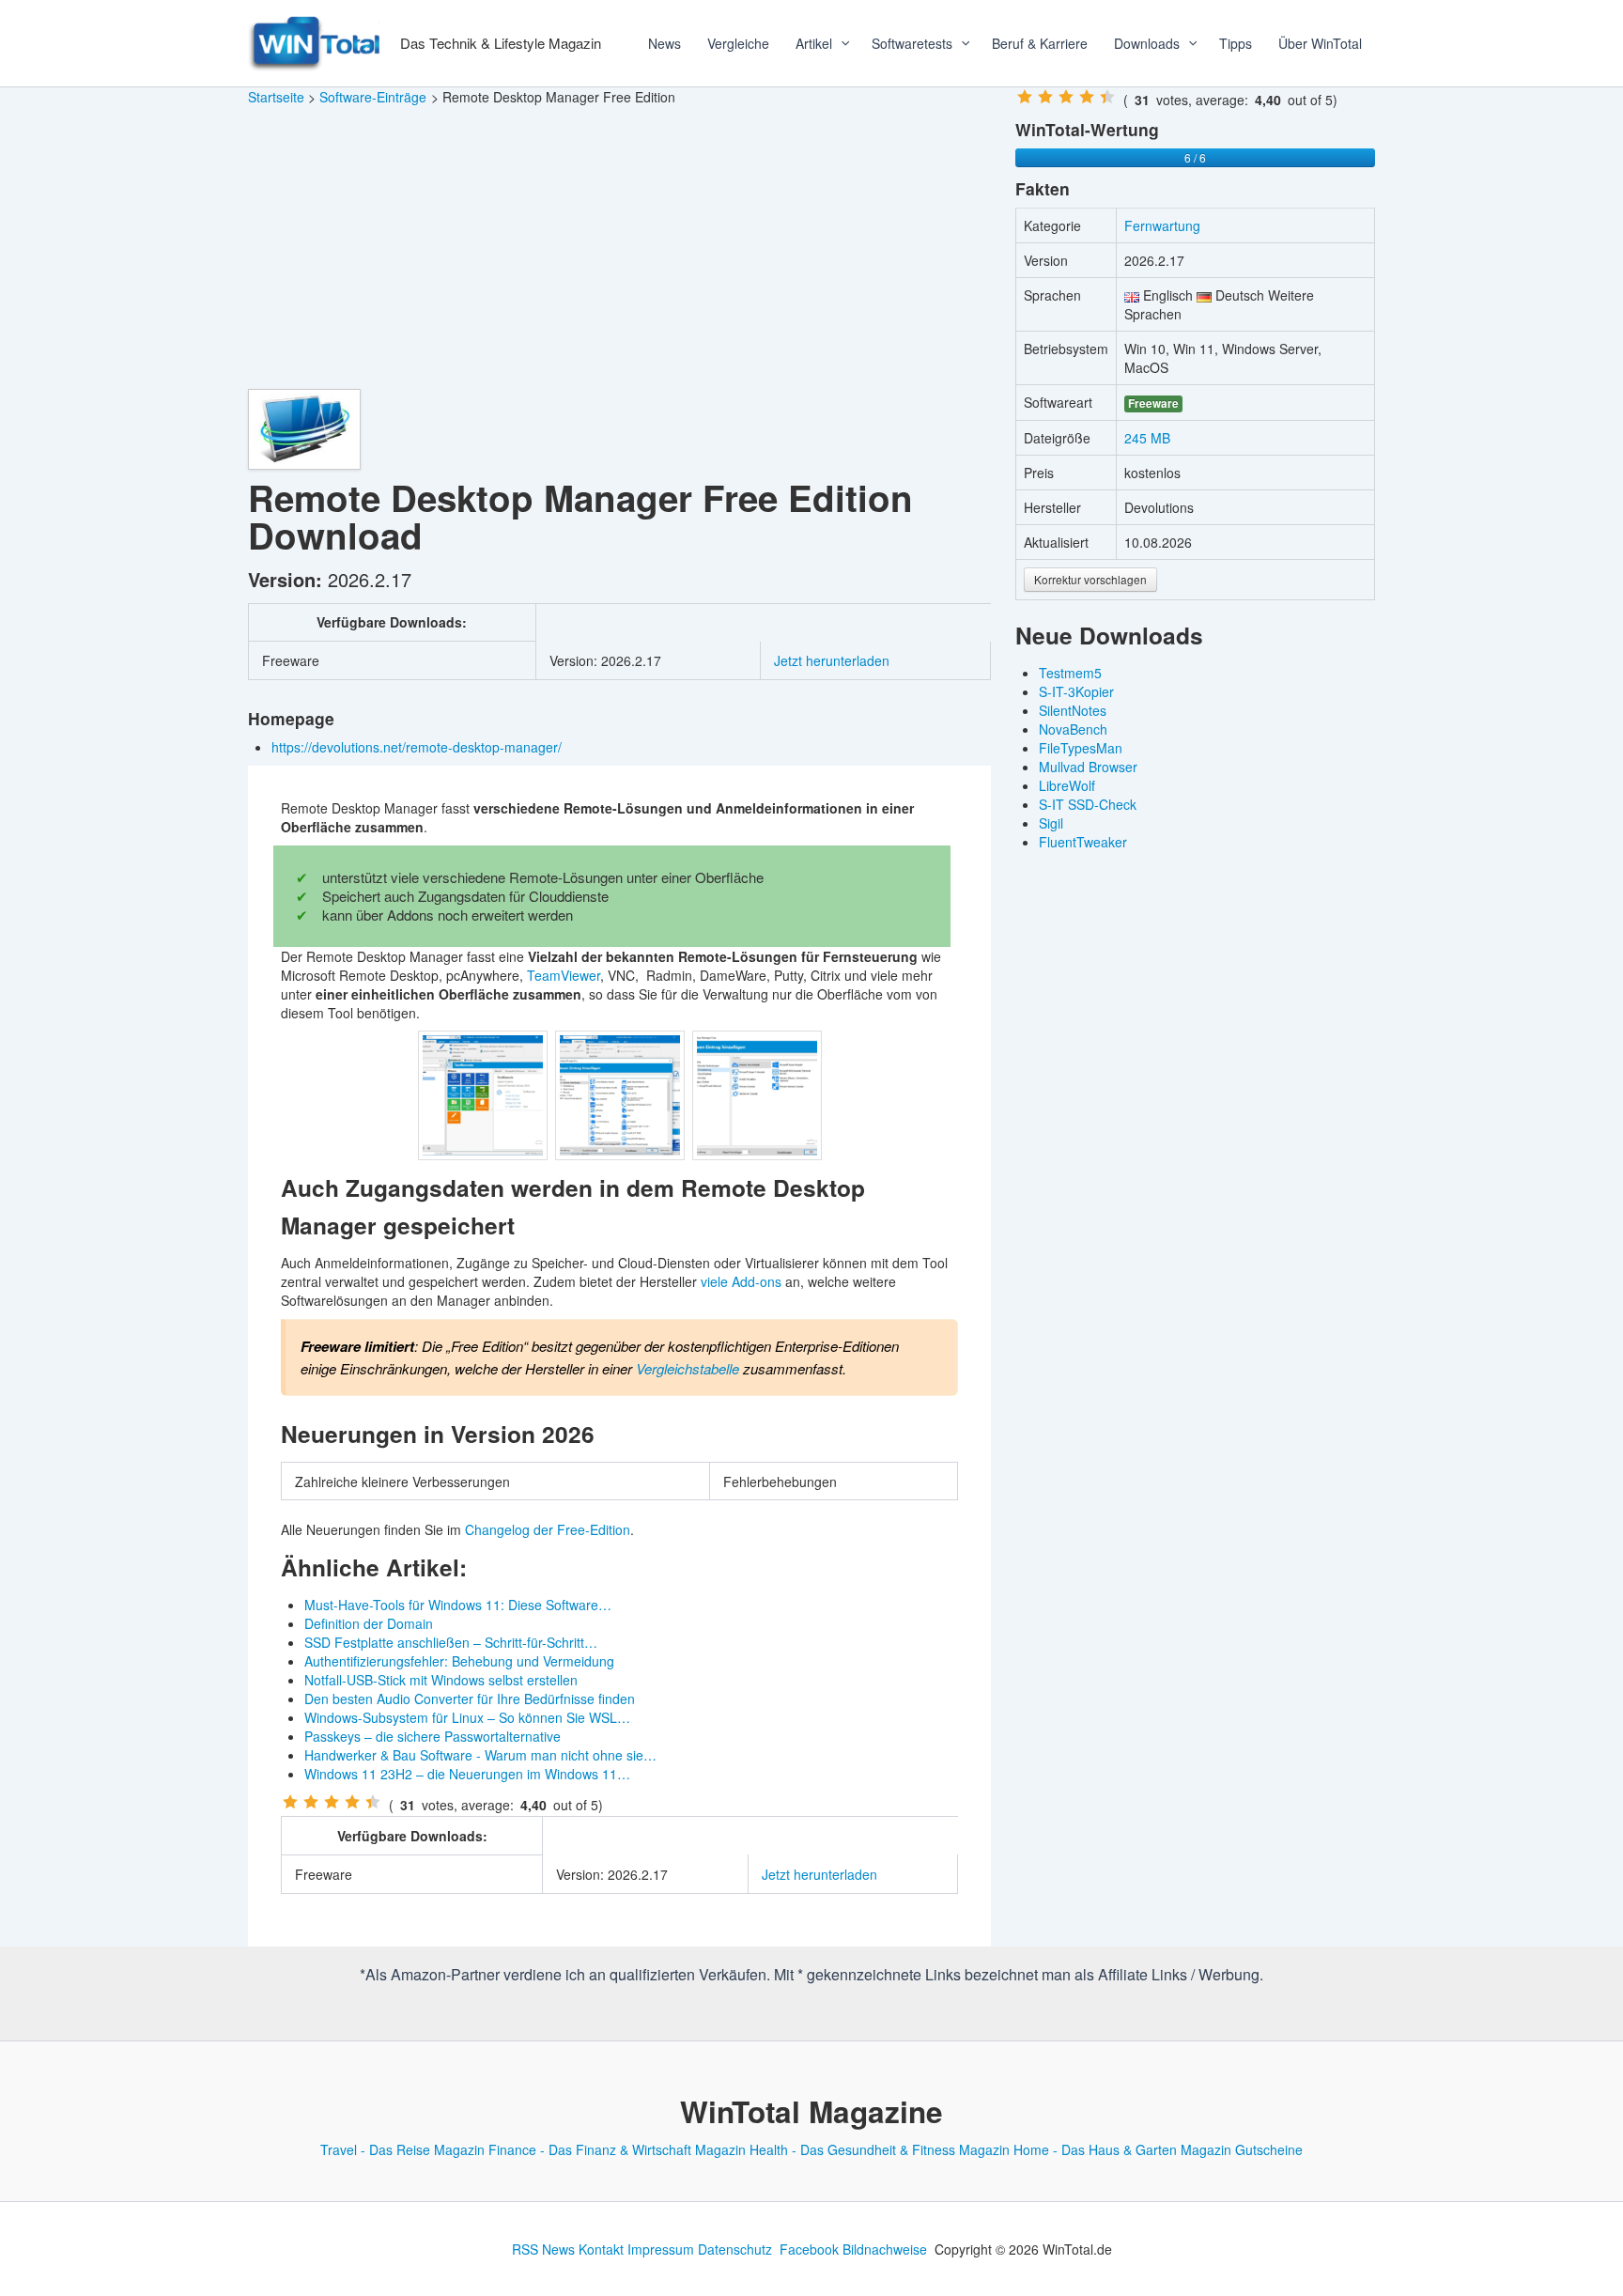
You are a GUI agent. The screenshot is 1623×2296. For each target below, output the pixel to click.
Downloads (1147, 43)
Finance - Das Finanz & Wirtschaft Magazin (617, 2149)
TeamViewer (564, 975)
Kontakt (601, 2249)
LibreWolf (1067, 785)
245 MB (1147, 438)
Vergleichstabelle (688, 1368)
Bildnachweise (885, 2249)
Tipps (1236, 43)
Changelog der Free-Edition (548, 1529)
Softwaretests (912, 43)
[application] (839, 43)
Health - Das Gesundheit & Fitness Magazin (880, 2149)
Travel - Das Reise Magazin (402, 2149)
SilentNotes (1073, 710)
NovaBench (1073, 729)
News (665, 43)
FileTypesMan (1081, 748)
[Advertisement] (619, 248)
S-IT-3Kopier (1076, 691)
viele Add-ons (741, 1281)
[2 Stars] (311, 1802)
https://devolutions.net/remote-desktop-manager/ (418, 747)
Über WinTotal (1320, 43)
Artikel (814, 43)
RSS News (543, 2249)
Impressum (661, 2249)
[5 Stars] (373, 1802)
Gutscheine (1269, 2149)
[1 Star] (290, 1802)
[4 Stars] (352, 1802)
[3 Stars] (332, 1802)
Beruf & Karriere (1040, 43)
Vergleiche (738, 43)
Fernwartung (1162, 225)
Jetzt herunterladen (832, 660)
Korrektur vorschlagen (1090, 579)
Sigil (1051, 823)
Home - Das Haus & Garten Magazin (1122, 2149)
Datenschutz (735, 2249)
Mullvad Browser (1088, 767)
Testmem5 (1070, 673)
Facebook (809, 2249)
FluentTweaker (1083, 842)
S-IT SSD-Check (1088, 804)
